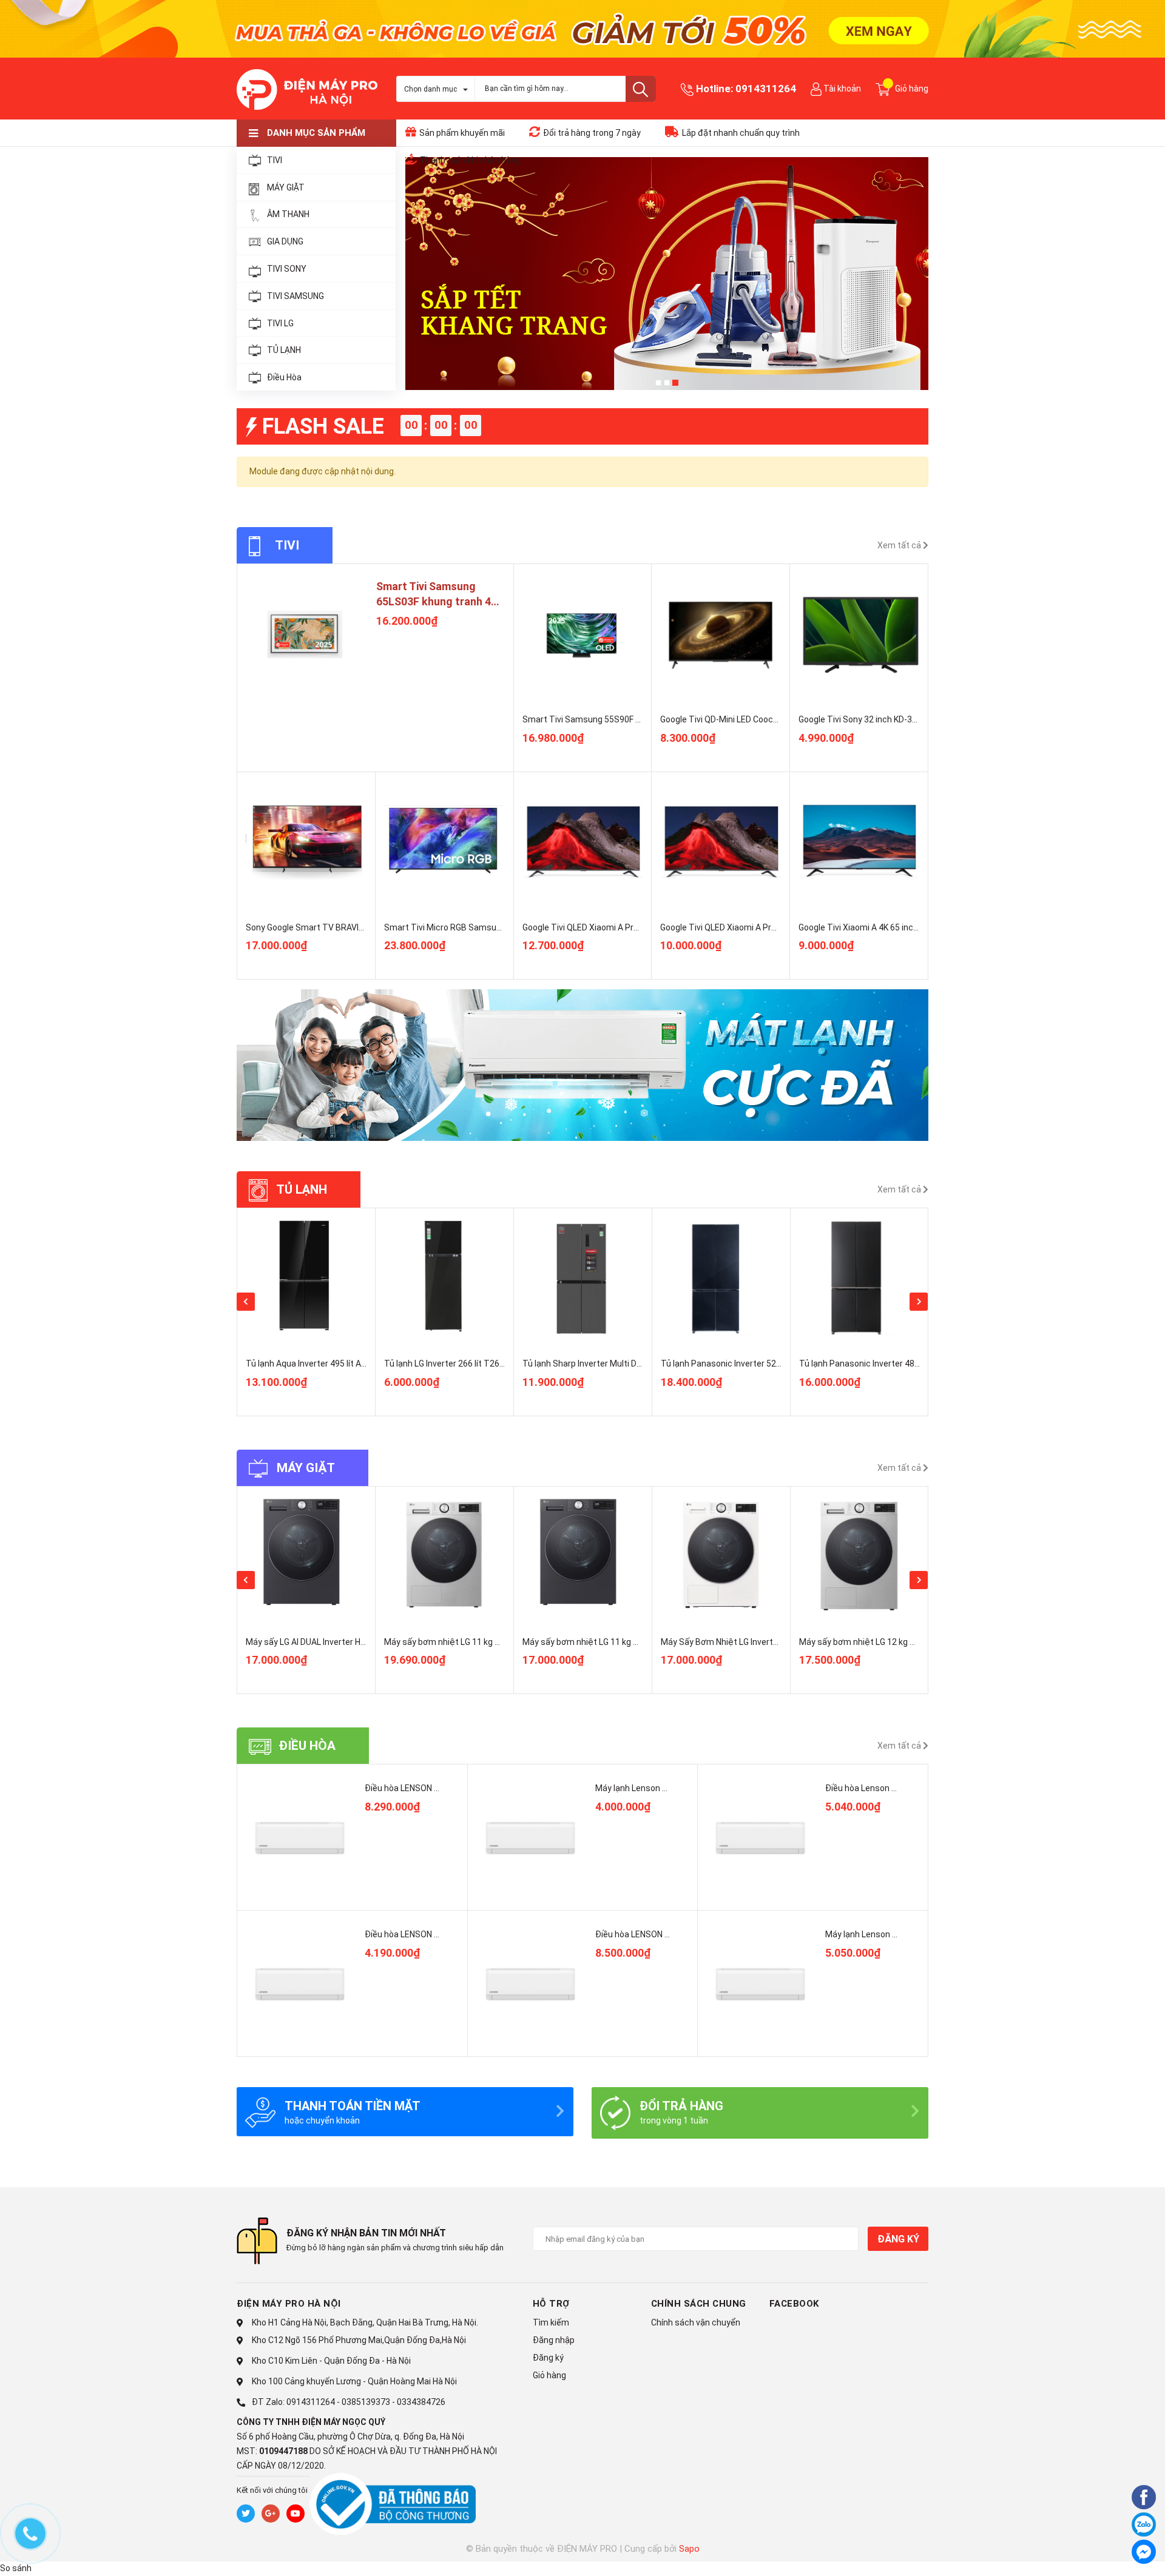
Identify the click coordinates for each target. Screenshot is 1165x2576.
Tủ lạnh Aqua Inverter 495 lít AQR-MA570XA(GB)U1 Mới (352, 1364)
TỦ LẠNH (284, 350)
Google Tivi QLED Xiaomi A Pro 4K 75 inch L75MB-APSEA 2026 (641, 927)
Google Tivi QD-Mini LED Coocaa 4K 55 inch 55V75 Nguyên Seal (780, 719)
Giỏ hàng (549, 2375)
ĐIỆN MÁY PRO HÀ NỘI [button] (289, 2304)
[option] (306, 1312)
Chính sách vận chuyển (696, 2322)
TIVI (275, 160)
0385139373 (366, 2402)
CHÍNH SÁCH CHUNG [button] (699, 2304)
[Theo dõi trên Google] (271, 2514)
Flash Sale (323, 426)
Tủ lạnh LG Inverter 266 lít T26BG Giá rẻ (459, 1364)
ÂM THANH (288, 214)
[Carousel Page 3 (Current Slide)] (675, 383)
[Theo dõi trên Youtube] (295, 2514)
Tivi (287, 545)
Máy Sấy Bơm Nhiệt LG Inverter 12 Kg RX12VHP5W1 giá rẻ (772, 1642)
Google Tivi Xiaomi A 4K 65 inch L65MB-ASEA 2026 (895, 927)
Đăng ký (898, 2239)
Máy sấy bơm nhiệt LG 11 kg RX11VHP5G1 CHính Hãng (627, 1642)
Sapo (689, 2549)
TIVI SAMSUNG (295, 296)
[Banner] (582, 1065)
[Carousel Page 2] (667, 383)
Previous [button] (246, 1302)
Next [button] (919, 1302)
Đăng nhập (554, 2340)
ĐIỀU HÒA (307, 1746)
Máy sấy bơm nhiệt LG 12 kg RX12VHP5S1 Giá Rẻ (893, 1642)
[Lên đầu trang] (1113, 2554)
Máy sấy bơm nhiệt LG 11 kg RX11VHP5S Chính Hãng (486, 1642)
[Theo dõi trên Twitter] (246, 2514)
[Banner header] (582, 28)
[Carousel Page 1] (658, 383)
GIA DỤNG (285, 241)
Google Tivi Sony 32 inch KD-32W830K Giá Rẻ (884, 719)
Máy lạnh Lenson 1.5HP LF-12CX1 (889, 1934)
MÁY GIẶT (286, 187)
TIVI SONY (287, 269)
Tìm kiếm (551, 2322)
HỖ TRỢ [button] (551, 2304)
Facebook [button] (794, 2304)
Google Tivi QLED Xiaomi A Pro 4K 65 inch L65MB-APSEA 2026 (778, 927)
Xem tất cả (900, 545)
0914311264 (766, 89)
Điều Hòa (284, 377)
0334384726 (421, 2402)
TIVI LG (280, 323)
